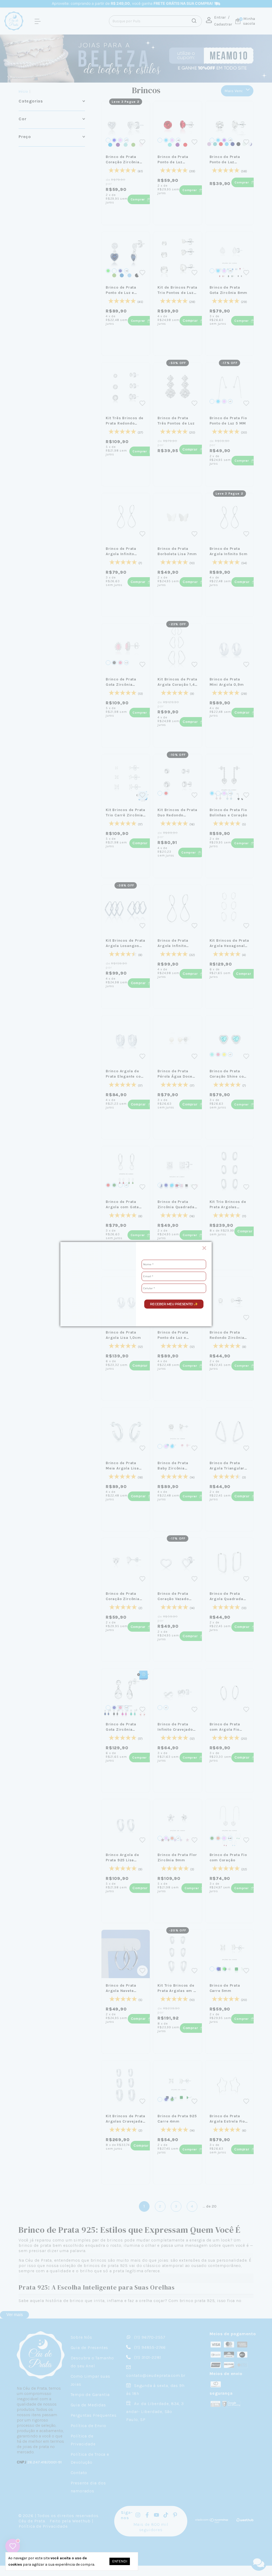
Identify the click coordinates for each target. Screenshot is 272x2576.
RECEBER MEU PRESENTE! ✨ (174, 1304)
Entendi (120, 2561)
